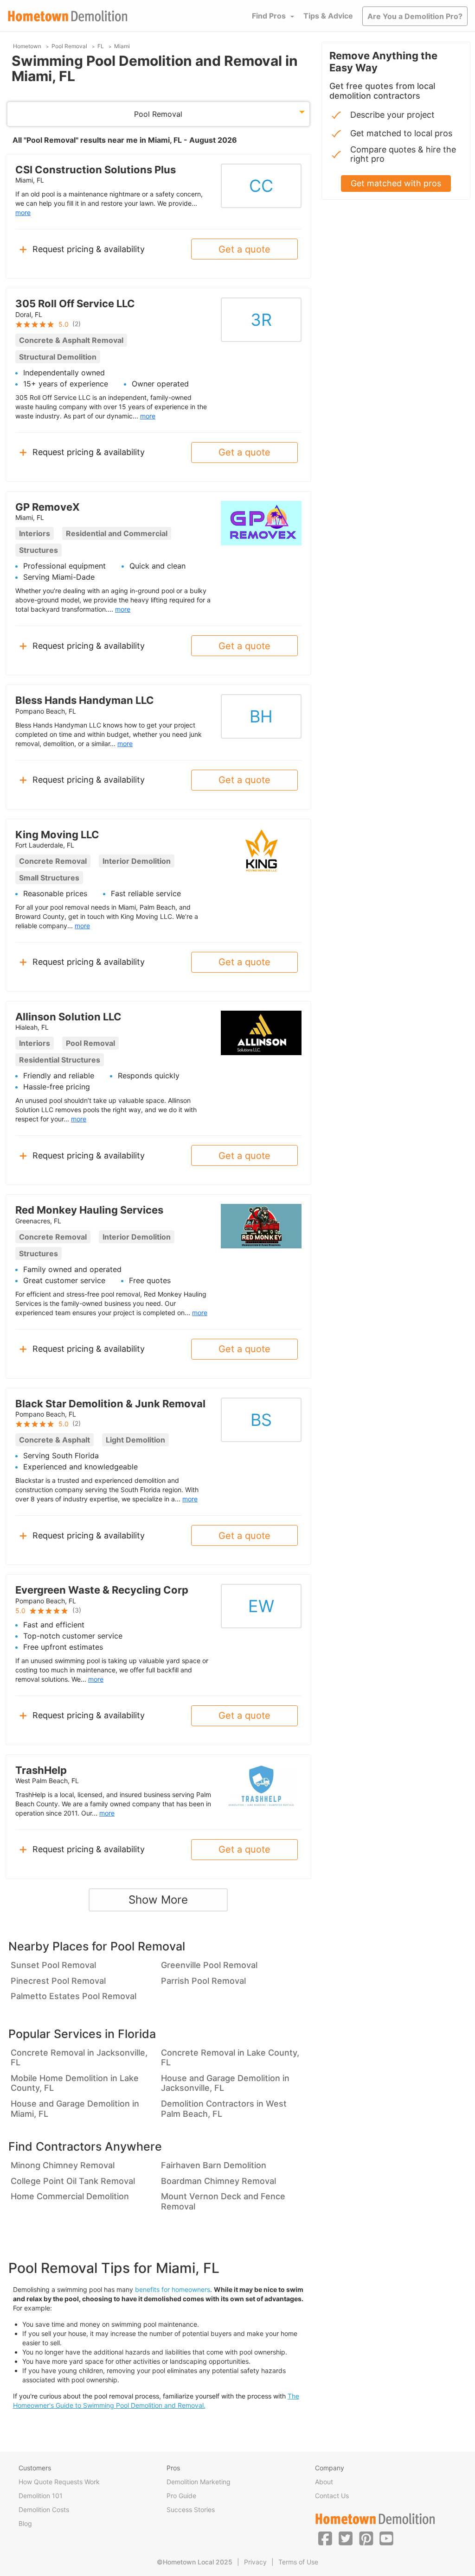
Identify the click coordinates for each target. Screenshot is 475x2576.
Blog (25, 2523)
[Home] (68, 16)
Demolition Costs (44, 2510)
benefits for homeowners (173, 2289)
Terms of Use (298, 2562)
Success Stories (191, 2510)
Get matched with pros (396, 183)
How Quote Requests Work (59, 2482)
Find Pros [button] (269, 16)
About (324, 2482)
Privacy (255, 2562)
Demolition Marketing (199, 2482)
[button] (325, 2538)
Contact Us (332, 2496)
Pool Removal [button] (158, 114)
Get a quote (244, 249)
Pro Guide (181, 2496)
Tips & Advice (328, 16)
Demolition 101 (41, 2496)
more (23, 212)
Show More (158, 1900)
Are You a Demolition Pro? (415, 16)
